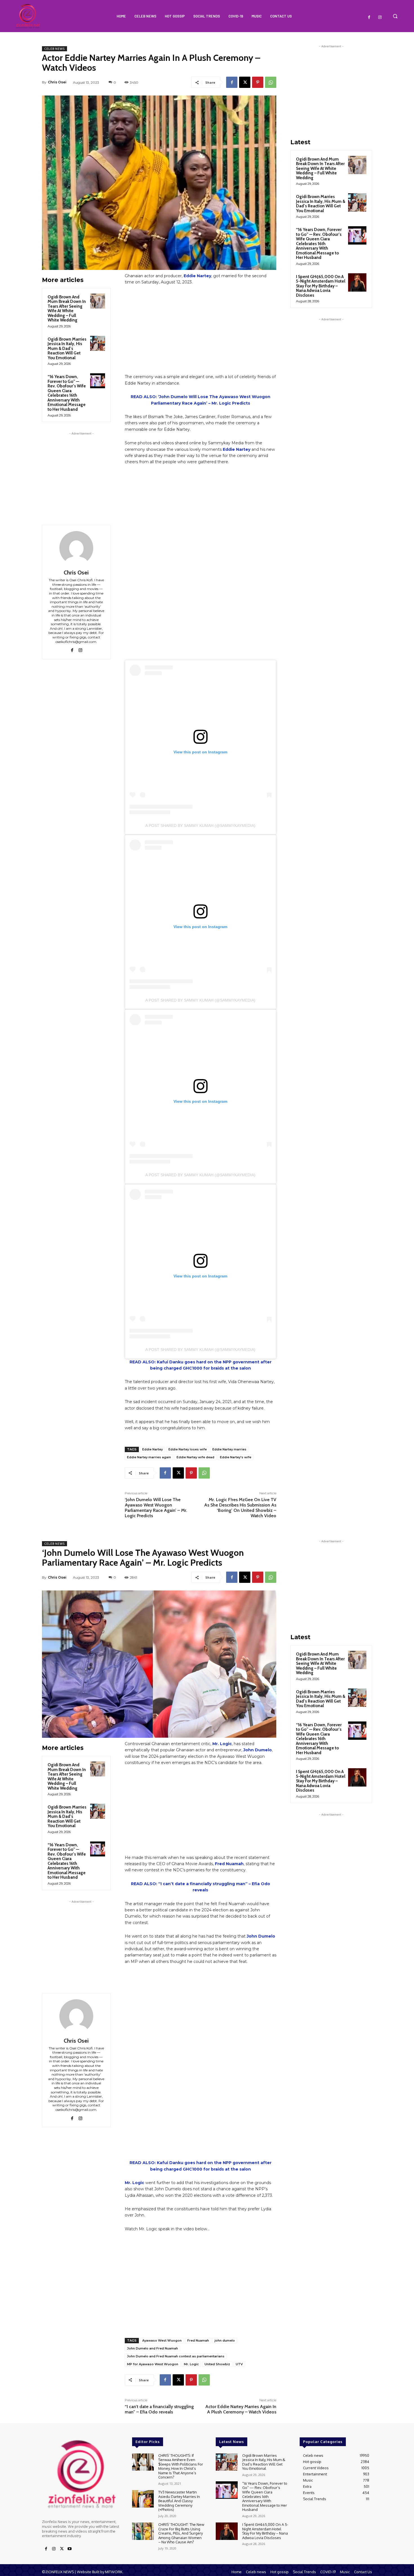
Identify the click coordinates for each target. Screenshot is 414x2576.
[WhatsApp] (271, 82)
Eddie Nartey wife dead (195, 1457)
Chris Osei (57, 82)
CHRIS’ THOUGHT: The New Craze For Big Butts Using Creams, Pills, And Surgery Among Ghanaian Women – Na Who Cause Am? (181, 2533)
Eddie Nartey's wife (236, 1457)
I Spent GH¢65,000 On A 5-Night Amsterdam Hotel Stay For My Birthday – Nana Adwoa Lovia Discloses (321, 286)
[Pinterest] (258, 82)
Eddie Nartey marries (229, 1449)
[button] (395, 16)
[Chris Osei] (76, 548)
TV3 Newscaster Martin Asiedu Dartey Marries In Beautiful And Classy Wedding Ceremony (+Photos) (179, 2501)
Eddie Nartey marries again (149, 1457)
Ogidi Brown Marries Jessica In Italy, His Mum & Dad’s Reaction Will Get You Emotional (67, 349)
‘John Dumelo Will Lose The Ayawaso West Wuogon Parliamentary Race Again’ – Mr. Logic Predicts (156, 1508)
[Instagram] (380, 17)
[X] (245, 82)
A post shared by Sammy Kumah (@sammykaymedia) (200, 826)
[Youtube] (70, 2549)
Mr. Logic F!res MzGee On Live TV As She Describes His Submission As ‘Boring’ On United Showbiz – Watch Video (240, 1508)
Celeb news (54, 49)
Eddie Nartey (197, 276)
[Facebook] (369, 17)
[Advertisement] (81, 472)
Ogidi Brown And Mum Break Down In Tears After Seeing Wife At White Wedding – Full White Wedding (67, 309)
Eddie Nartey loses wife (188, 1449)
